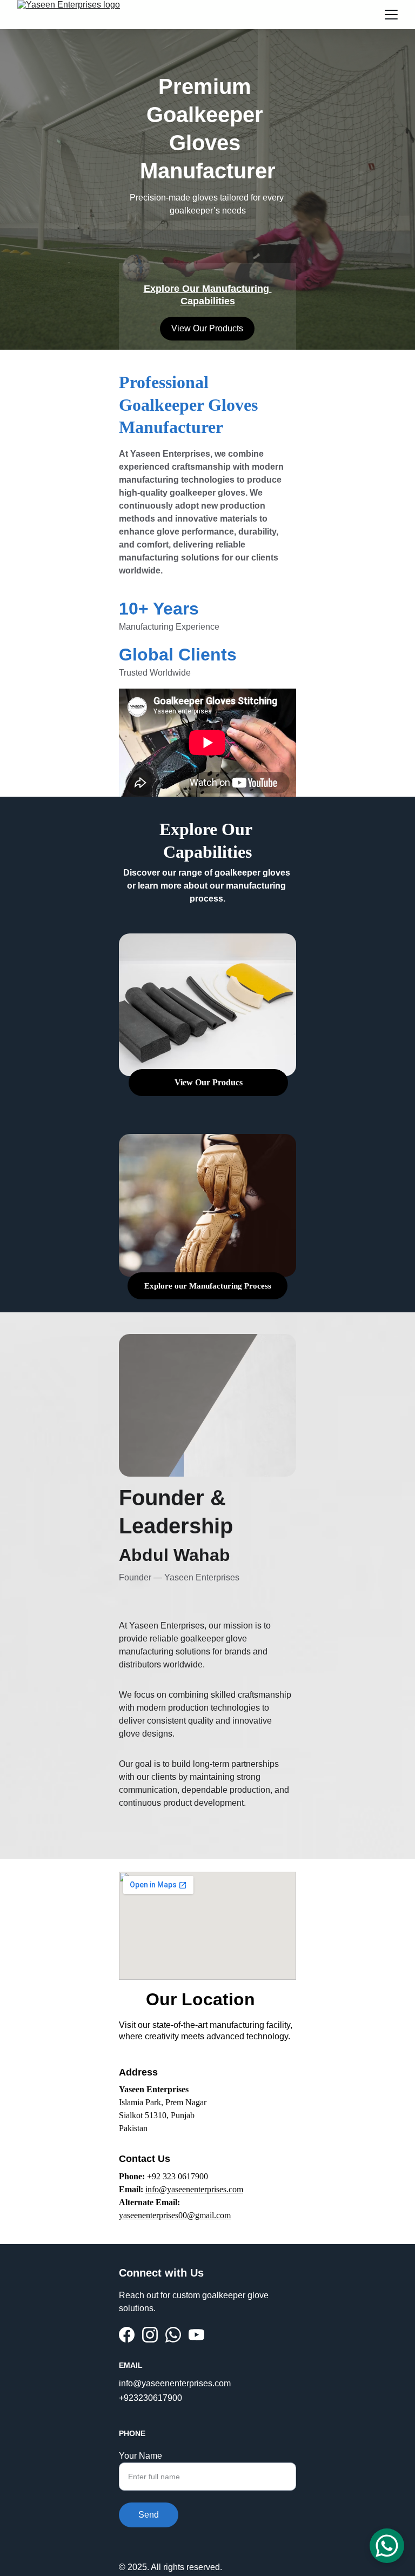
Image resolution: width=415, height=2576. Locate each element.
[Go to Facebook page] (127, 2335)
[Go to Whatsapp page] (173, 2335)
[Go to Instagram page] (150, 2335)
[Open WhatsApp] (387, 2546)
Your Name (140, 2456)
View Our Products (207, 328)
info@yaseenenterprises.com (194, 2189)
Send (149, 2515)
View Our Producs (209, 1082)
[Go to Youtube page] (196, 2335)
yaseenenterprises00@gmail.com (175, 2215)
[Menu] (391, 15)
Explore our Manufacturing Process (208, 1286)
